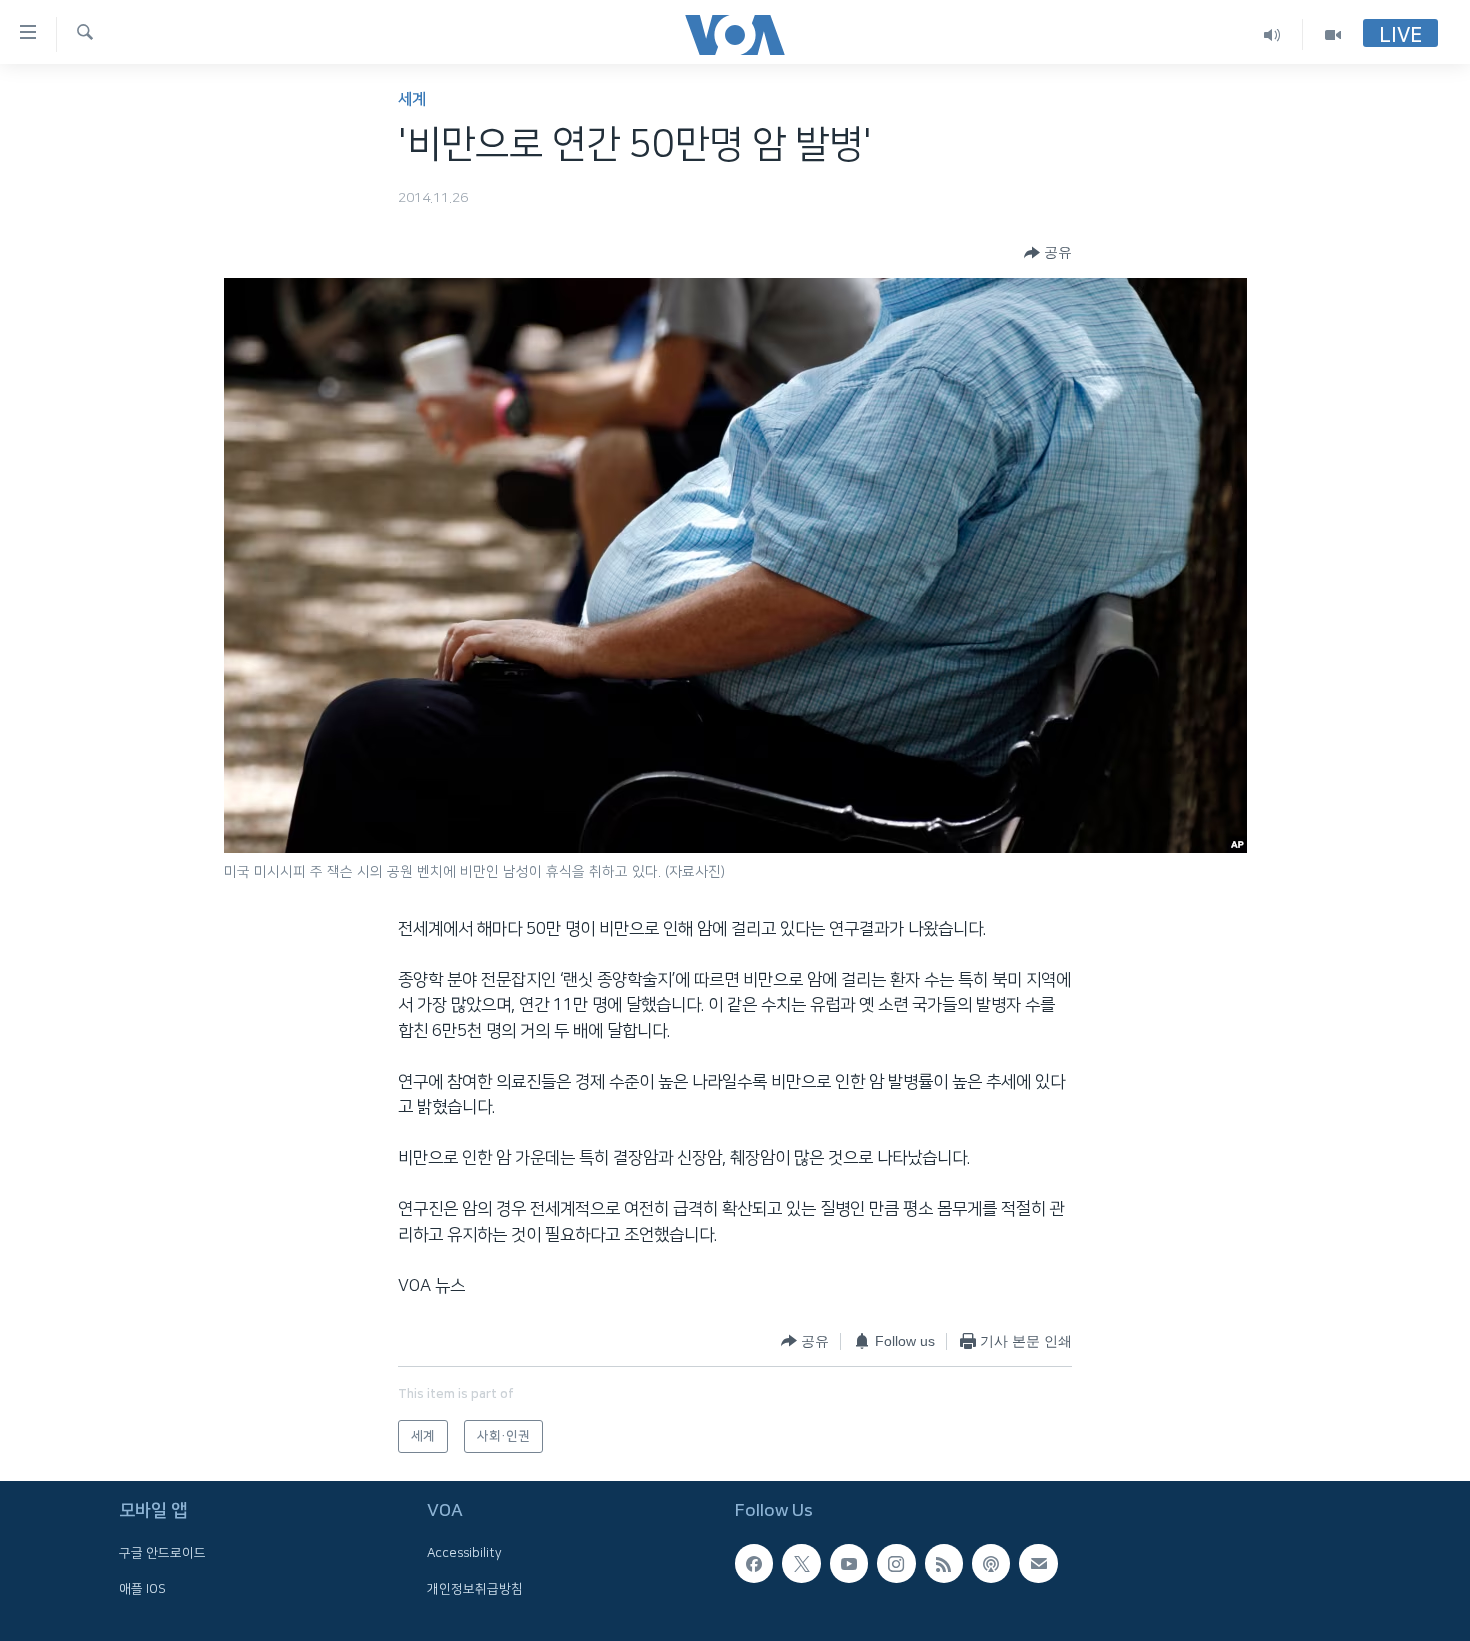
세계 (412, 99)
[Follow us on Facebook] (754, 1563)
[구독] (1038, 1563)
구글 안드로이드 (162, 1553)
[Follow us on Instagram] (896, 1563)
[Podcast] (991, 1563)
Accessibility (464, 1553)
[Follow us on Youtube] (849, 1563)
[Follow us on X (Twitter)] (801, 1563)
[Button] (1048, 253)
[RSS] (944, 1563)
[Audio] (1272, 34)
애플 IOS (142, 1588)
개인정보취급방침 (475, 1588)
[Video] (1333, 34)
